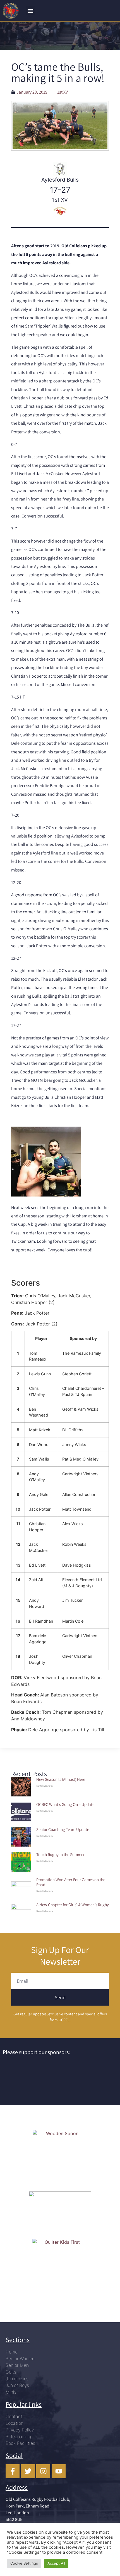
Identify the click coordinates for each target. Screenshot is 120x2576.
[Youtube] (59, 2471)
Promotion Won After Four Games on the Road (71, 1882)
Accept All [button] (56, 2563)
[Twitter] (28, 2471)
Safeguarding (19, 2436)
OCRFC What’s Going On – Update (65, 1804)
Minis (11, 2392)
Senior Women (20, 2358)
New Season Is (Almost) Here (61, 1779)
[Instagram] (43, 2471)
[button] (30, 11)
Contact (14, 2416)
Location (15, 2423)
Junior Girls (17, 2379)
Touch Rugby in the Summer (60, 1855)
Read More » (45, 1786)
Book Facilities (20, 2443)
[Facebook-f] (13, 2471)
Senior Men (17, 2365)
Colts (11, 2372)
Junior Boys (17, 2385)
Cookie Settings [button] (24, 2563)
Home (12, 2352)
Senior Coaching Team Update (63, 1829)
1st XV (63, 92)
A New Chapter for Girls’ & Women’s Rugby (73, 1905)
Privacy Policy (20, 2430)
